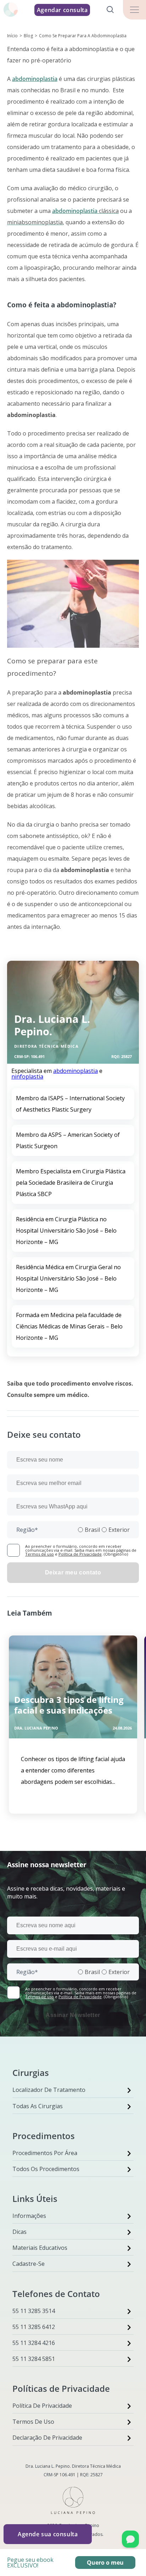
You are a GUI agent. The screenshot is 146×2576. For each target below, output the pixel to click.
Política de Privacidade (80, 1554)
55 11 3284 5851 (34, 2359)
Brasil (92, 1530)
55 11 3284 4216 (34, 2343)
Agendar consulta (62, 10)
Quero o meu (105, 2563)
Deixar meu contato (73, 1572)
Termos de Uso (33, 2422)
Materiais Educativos (40, 2248)
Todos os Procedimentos (46, 2169)
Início (12, 36)
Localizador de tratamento (49, 2090)
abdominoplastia (35, 79)
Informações (29, 2216)
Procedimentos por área (45, 2153)
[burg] (134, 10)
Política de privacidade (42, 2406)
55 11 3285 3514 (34, 2311)
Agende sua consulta (48, 2534)
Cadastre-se (29, 2264)
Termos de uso (40, 1554)
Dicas (19, 2232)
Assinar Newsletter (73, 2015)
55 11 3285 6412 (34, 2327)
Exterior (119, 1530)
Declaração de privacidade (47, 2438)
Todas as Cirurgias (38, 2106)
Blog (28, 36)
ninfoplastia (27, 1076)
